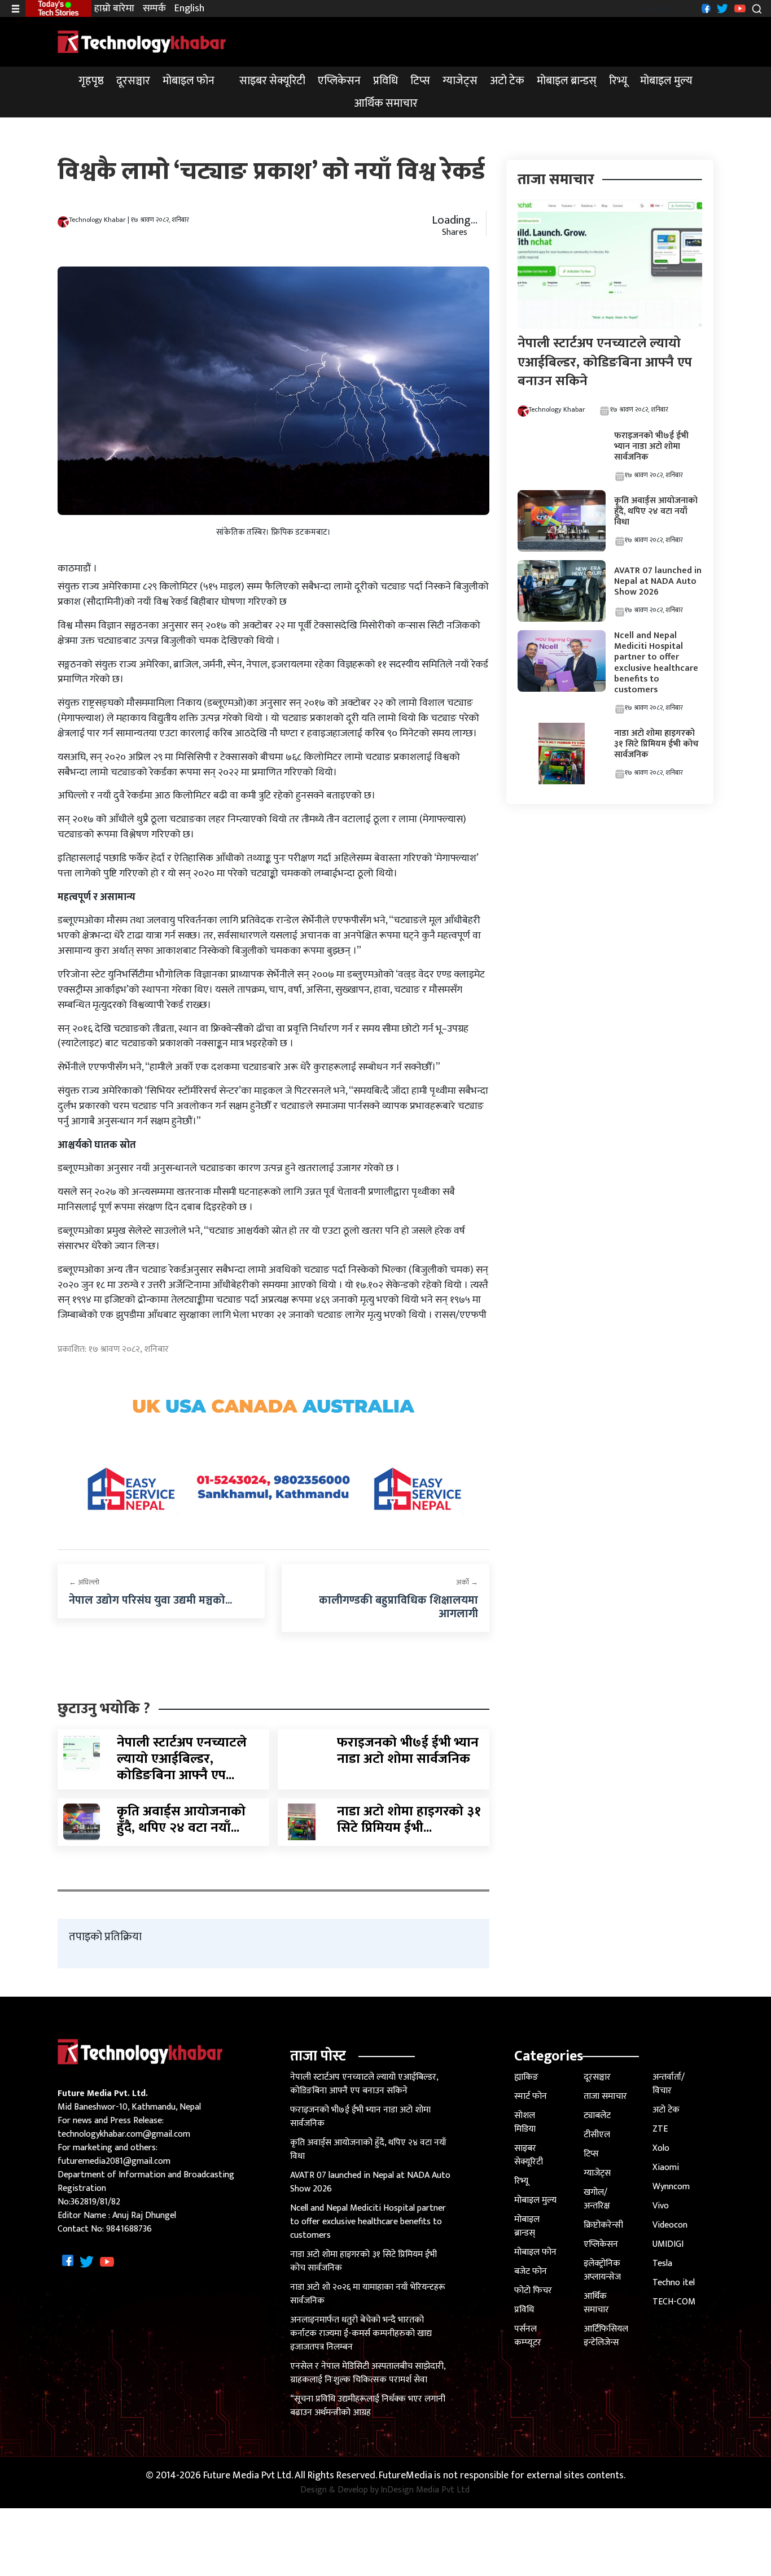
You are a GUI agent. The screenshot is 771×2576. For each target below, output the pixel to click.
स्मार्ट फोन (531, 2096)
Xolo (661, 2148)
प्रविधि (385, 81)
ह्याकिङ (526, 2077)
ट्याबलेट (597, 2116)
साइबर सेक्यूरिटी (272, 81)
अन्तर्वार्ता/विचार (669, 2084)
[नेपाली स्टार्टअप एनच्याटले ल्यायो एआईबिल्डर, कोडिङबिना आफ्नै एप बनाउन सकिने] (82, 1753)
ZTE (660, 2129)
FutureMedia (406, 2476)
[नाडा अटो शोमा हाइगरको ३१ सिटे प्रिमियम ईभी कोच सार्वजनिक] (302, 1821)
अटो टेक (507, 81)
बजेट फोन (531, 2271)
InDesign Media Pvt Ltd (425, 2490)
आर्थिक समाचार (386, 103)
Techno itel (674, 2283)
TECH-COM (674, 2302)
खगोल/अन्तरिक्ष (597, 2199)
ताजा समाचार (605, 2096)
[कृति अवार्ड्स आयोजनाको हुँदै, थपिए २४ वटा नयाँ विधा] (82, 1821)
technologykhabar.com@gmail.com (124, 2134)
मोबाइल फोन (189, 81)
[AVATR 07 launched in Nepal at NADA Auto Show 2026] (562, 590)
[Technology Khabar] (142, 42)
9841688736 (129, 2229)
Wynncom (671, 2187)
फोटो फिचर (533, 2291)
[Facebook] (705, 8)
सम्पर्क (154, 9)
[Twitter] (721, 8)
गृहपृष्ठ (91, 81)
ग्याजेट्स (460, 81)
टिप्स (420, 81)
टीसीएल (597, 2135)
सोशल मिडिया (525, 2122)
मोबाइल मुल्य (666, 81)
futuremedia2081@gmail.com (114, 2161)
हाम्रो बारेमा (114, 9)
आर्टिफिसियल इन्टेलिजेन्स (606, 2336)
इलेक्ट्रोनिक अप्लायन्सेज (602, 2270)
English (189, 9)
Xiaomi (666, 2167)
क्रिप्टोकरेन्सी (603, 2225)
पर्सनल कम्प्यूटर (528, 2336)
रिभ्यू (618, 81)
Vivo (661, 2206)
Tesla (662, 2263)
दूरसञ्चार (133, 81)
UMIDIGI (668, 2244)
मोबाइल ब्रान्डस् (567, 81)
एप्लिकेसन (339, 81)
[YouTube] (739, 8)
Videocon (670, 2225)
